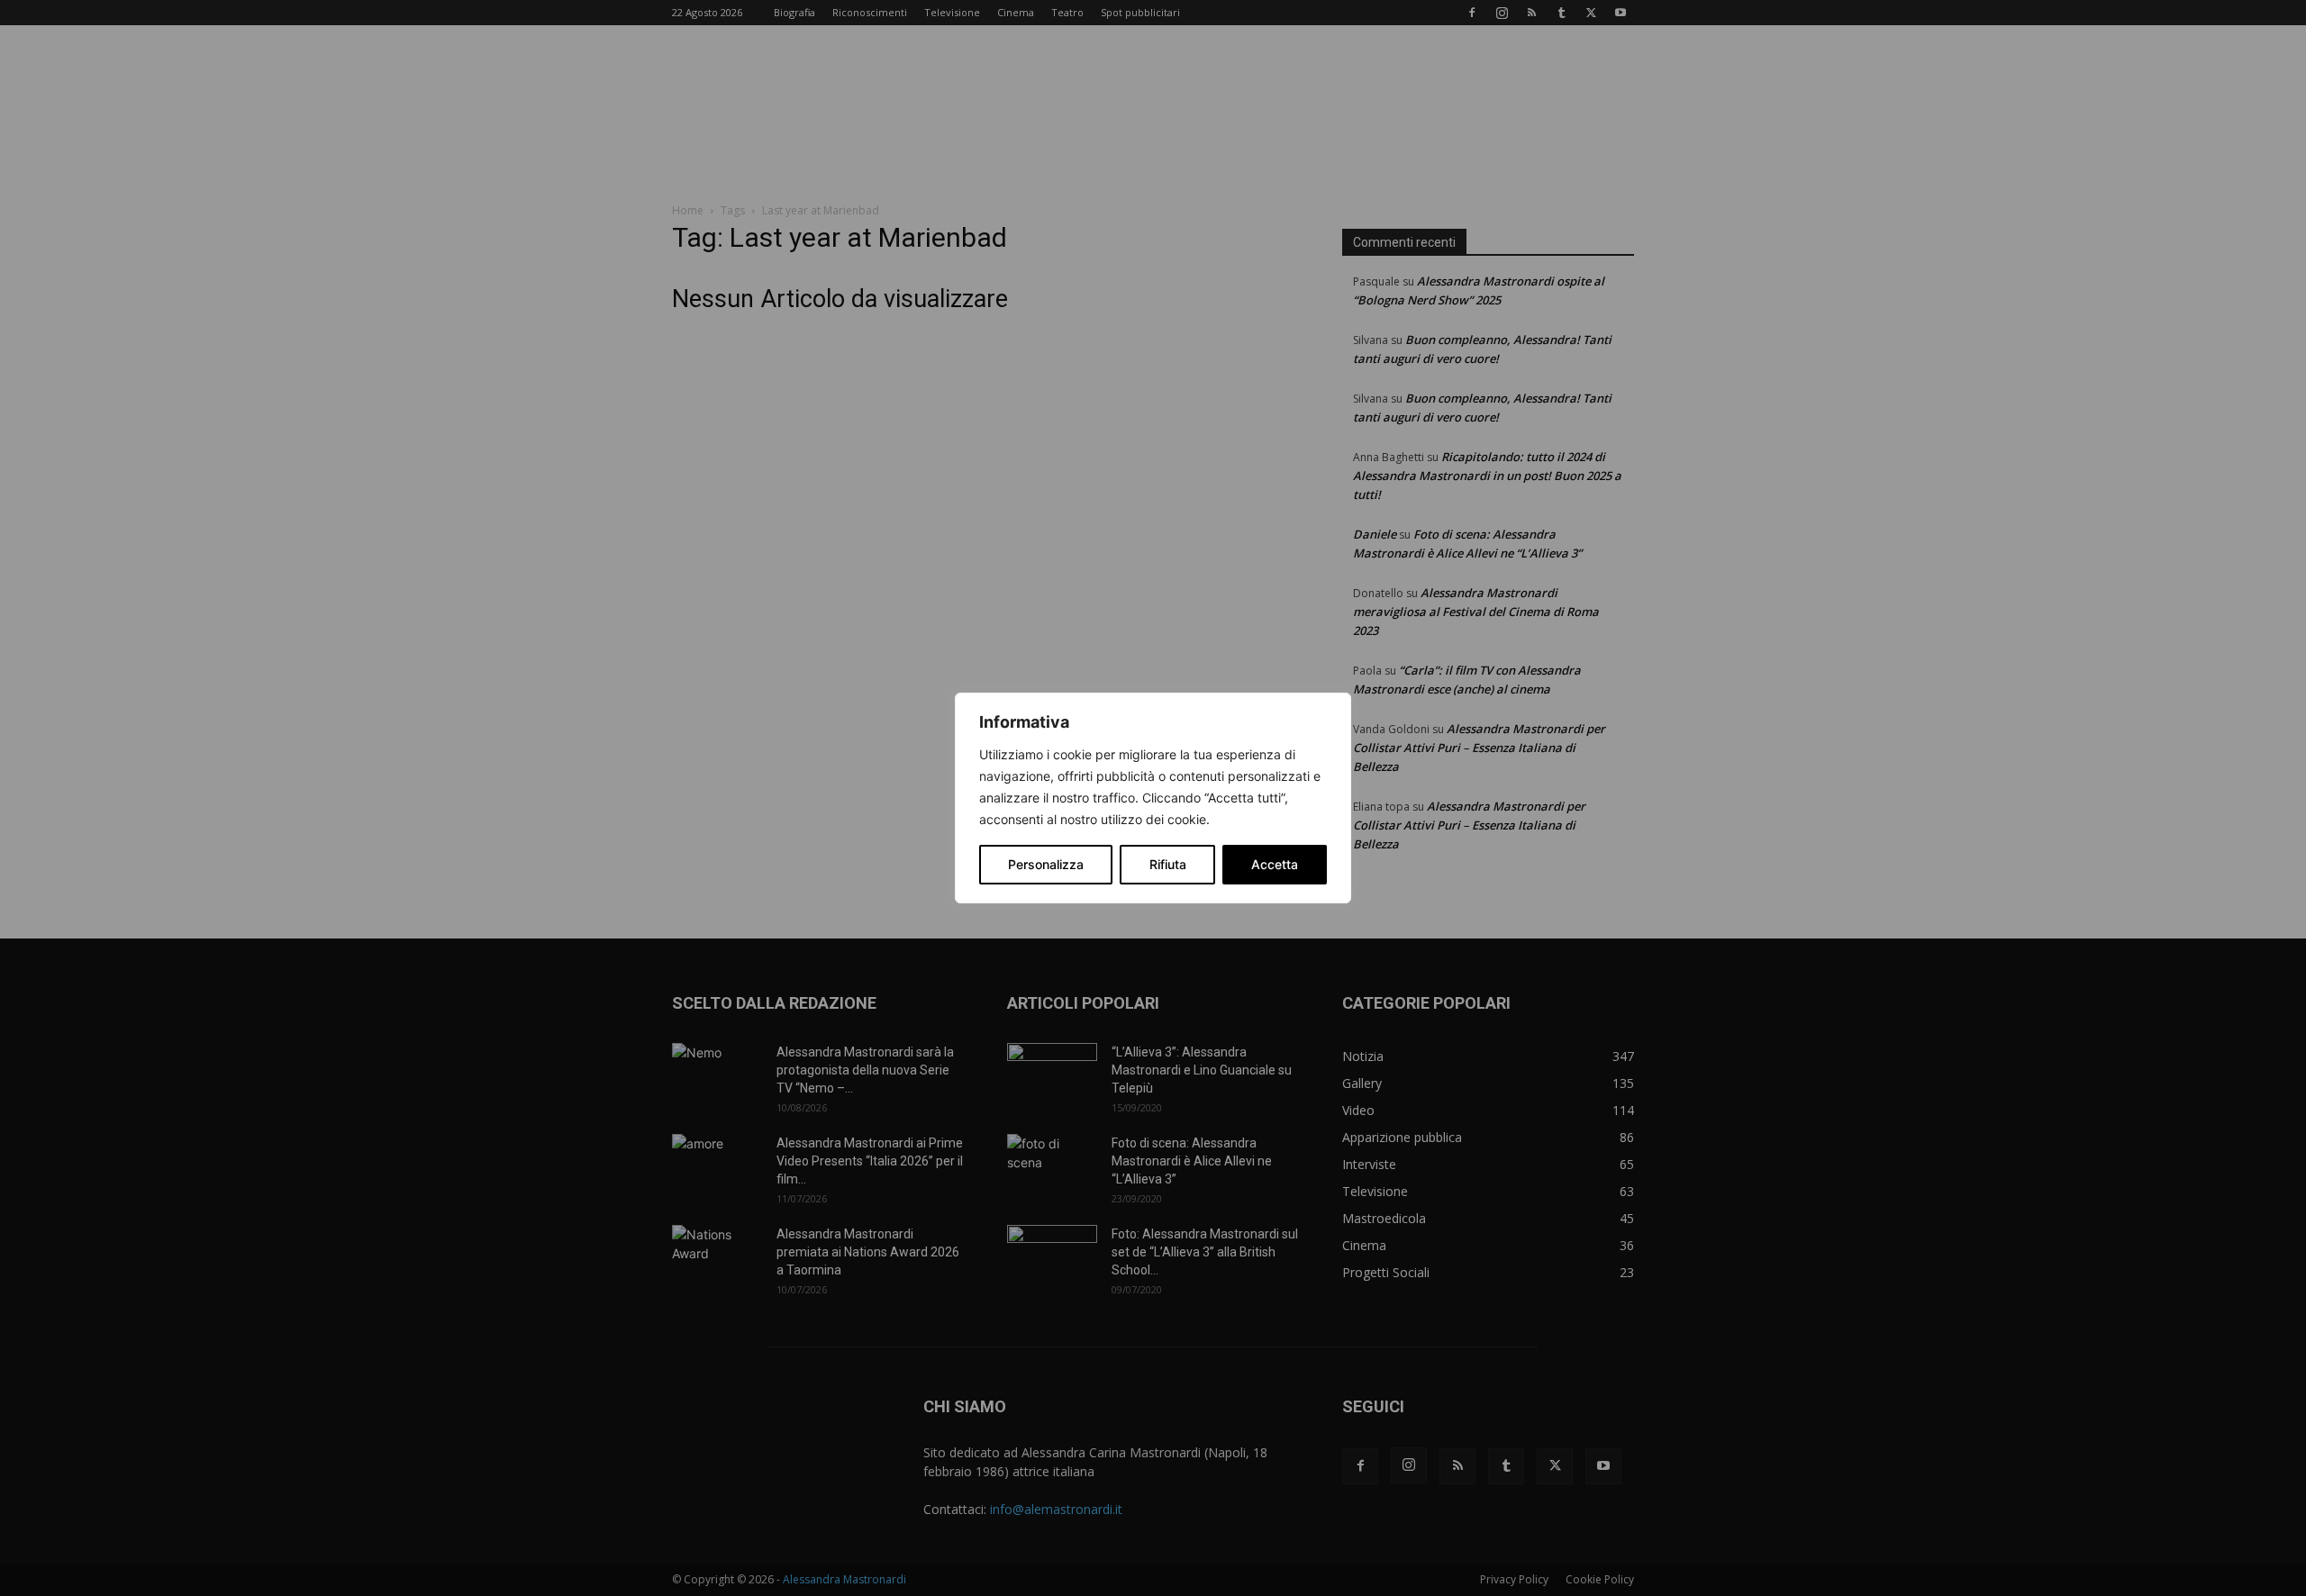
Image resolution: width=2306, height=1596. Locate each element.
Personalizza (1046, 864)
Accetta (1275, 864)
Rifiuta (1168, 864)
